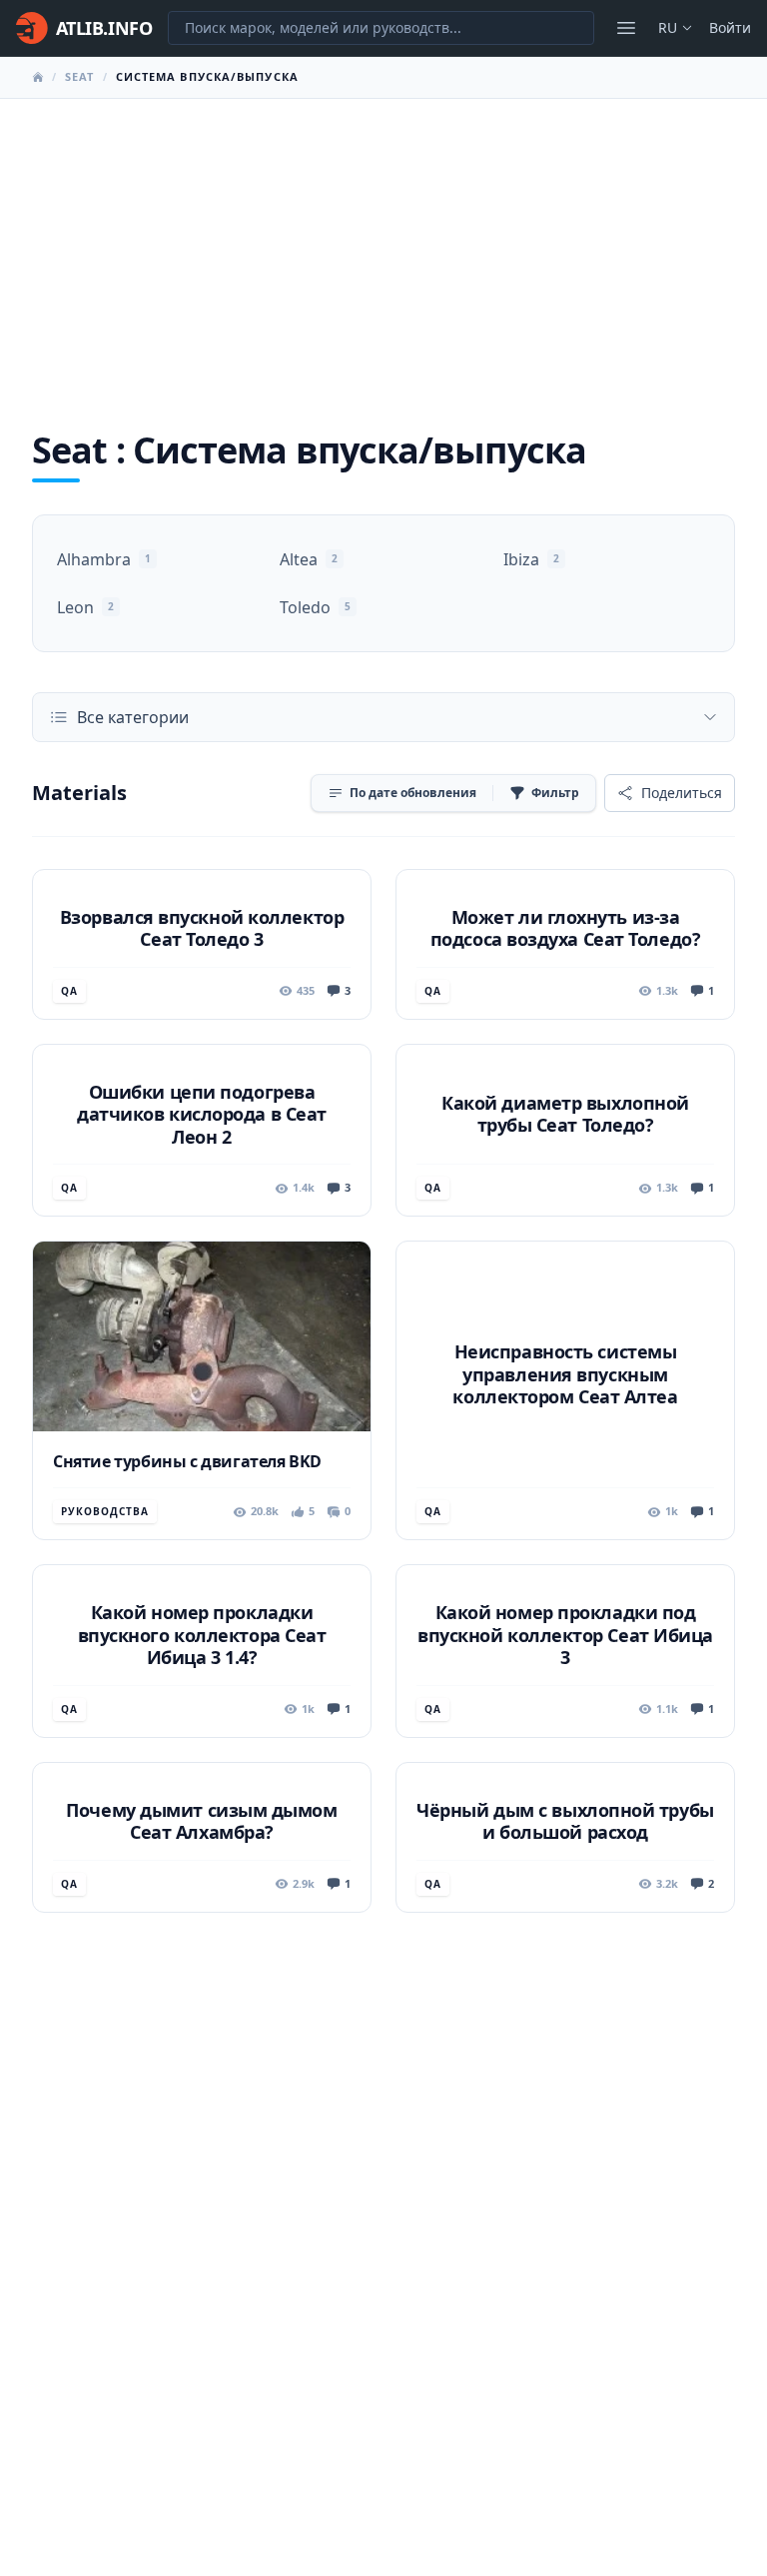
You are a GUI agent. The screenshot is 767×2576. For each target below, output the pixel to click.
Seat (79, 76)
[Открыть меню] (626, 28)
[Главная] (38, 77)
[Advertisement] (383, 249)
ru (668, 27)
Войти (730, 27)
